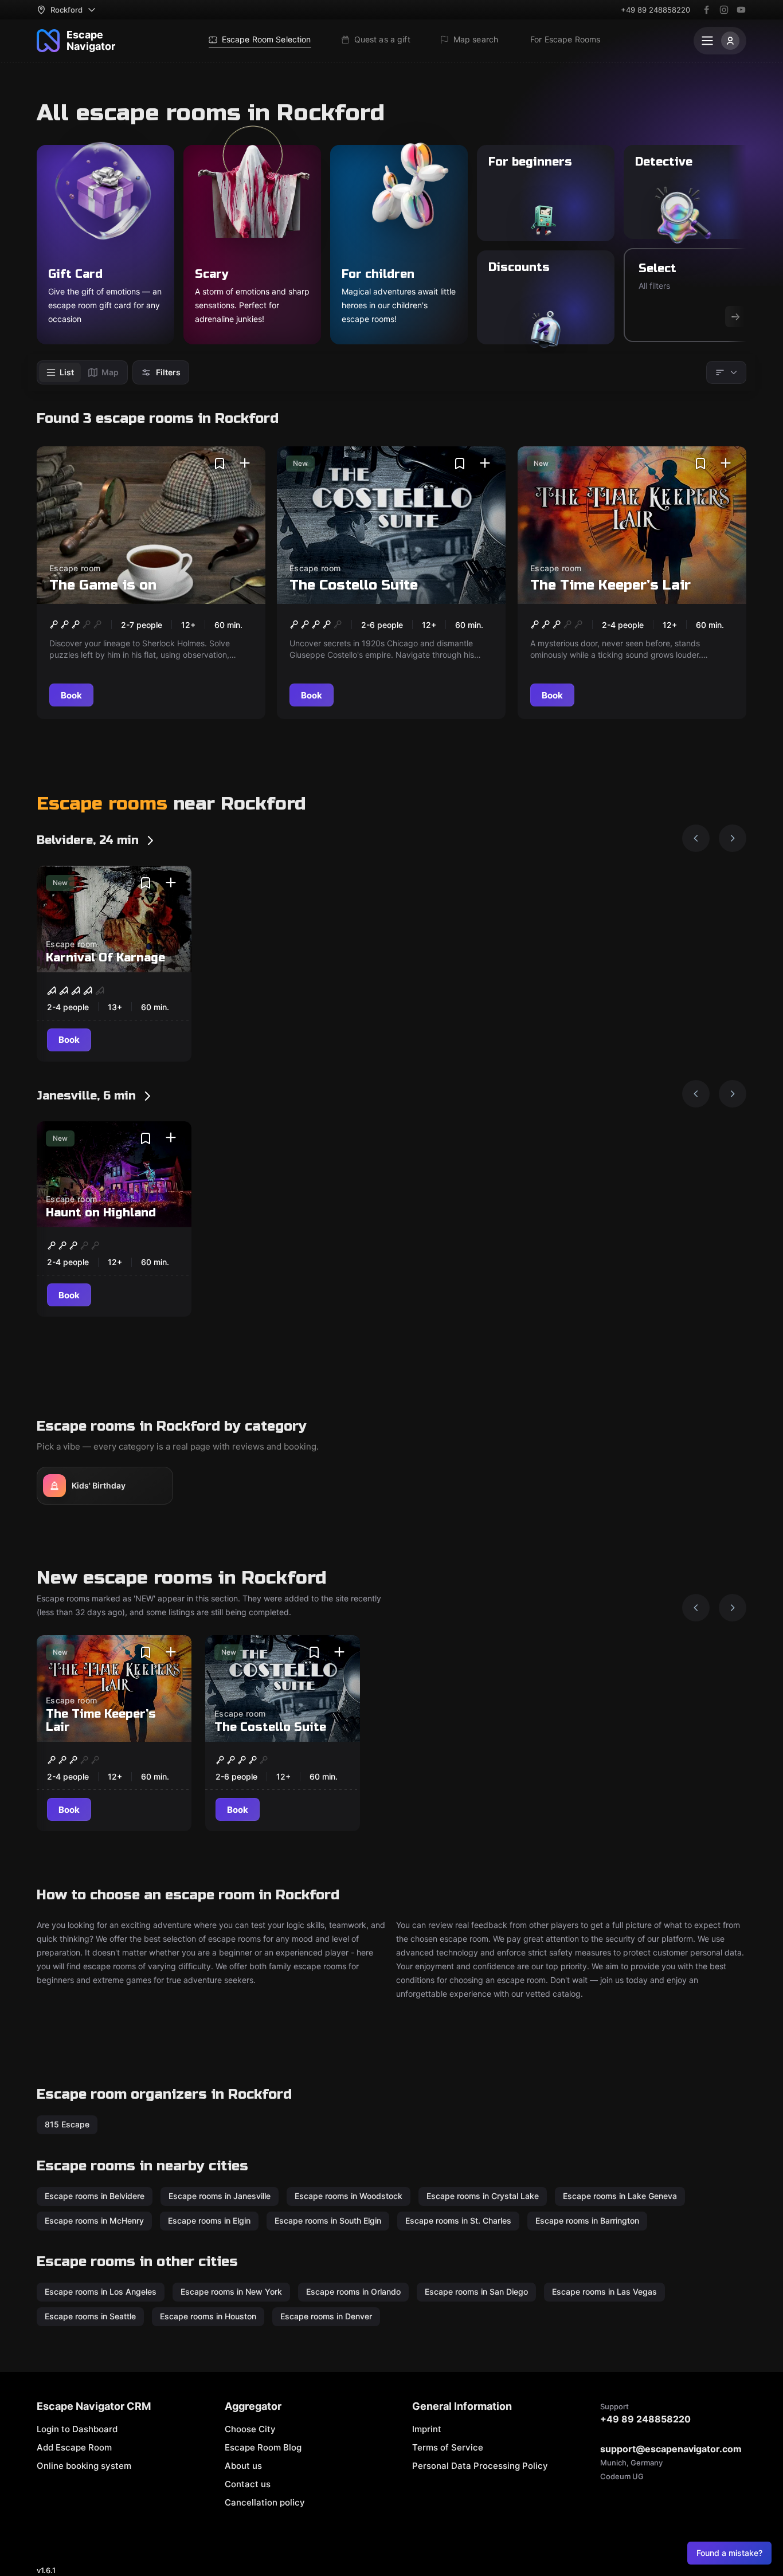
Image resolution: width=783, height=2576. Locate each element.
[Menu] (720, 41)
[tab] (60, 372)
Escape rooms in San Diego (476, 2292)
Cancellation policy (265, 2502)
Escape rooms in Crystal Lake (483, 2196)
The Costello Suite (354, 585)
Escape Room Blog (263, 2447)
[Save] (220, 464)
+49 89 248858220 (655, 10)
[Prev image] (696, 838)
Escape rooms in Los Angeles (101, 2292)
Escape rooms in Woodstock (349, 2196)
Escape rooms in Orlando (353, 2292)
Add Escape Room (74, 2447)
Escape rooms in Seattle (90, 2316)
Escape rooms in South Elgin (328, 2220)
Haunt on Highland (101, 1213)
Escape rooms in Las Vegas (604, 2292)
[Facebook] (707, 10)
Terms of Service (448, 2447)
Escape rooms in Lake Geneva (620, 2196)
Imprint (427, 2429)
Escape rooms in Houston (208, 2316)
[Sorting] (726, 372)
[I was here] (245, 464)
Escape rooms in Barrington (587, 2220)
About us (243, 2466)
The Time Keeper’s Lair (610, 585)
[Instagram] (724, 10)
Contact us (248, 2484)
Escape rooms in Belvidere (95, 2196)
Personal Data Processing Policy (480, 2466)
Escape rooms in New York (231, 2292)
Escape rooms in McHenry (94, 2220)
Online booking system (84, 2466)
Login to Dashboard (77, 2429)
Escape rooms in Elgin (209, 2220)
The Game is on (103, 585)
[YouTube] (741, 10)
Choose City (250, 2429)
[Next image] (733, 838)
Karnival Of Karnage (105, 958)
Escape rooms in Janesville (220, 2196)
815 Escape (67, 2124)
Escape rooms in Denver (326, 2316)
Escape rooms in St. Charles (458, 2220)
